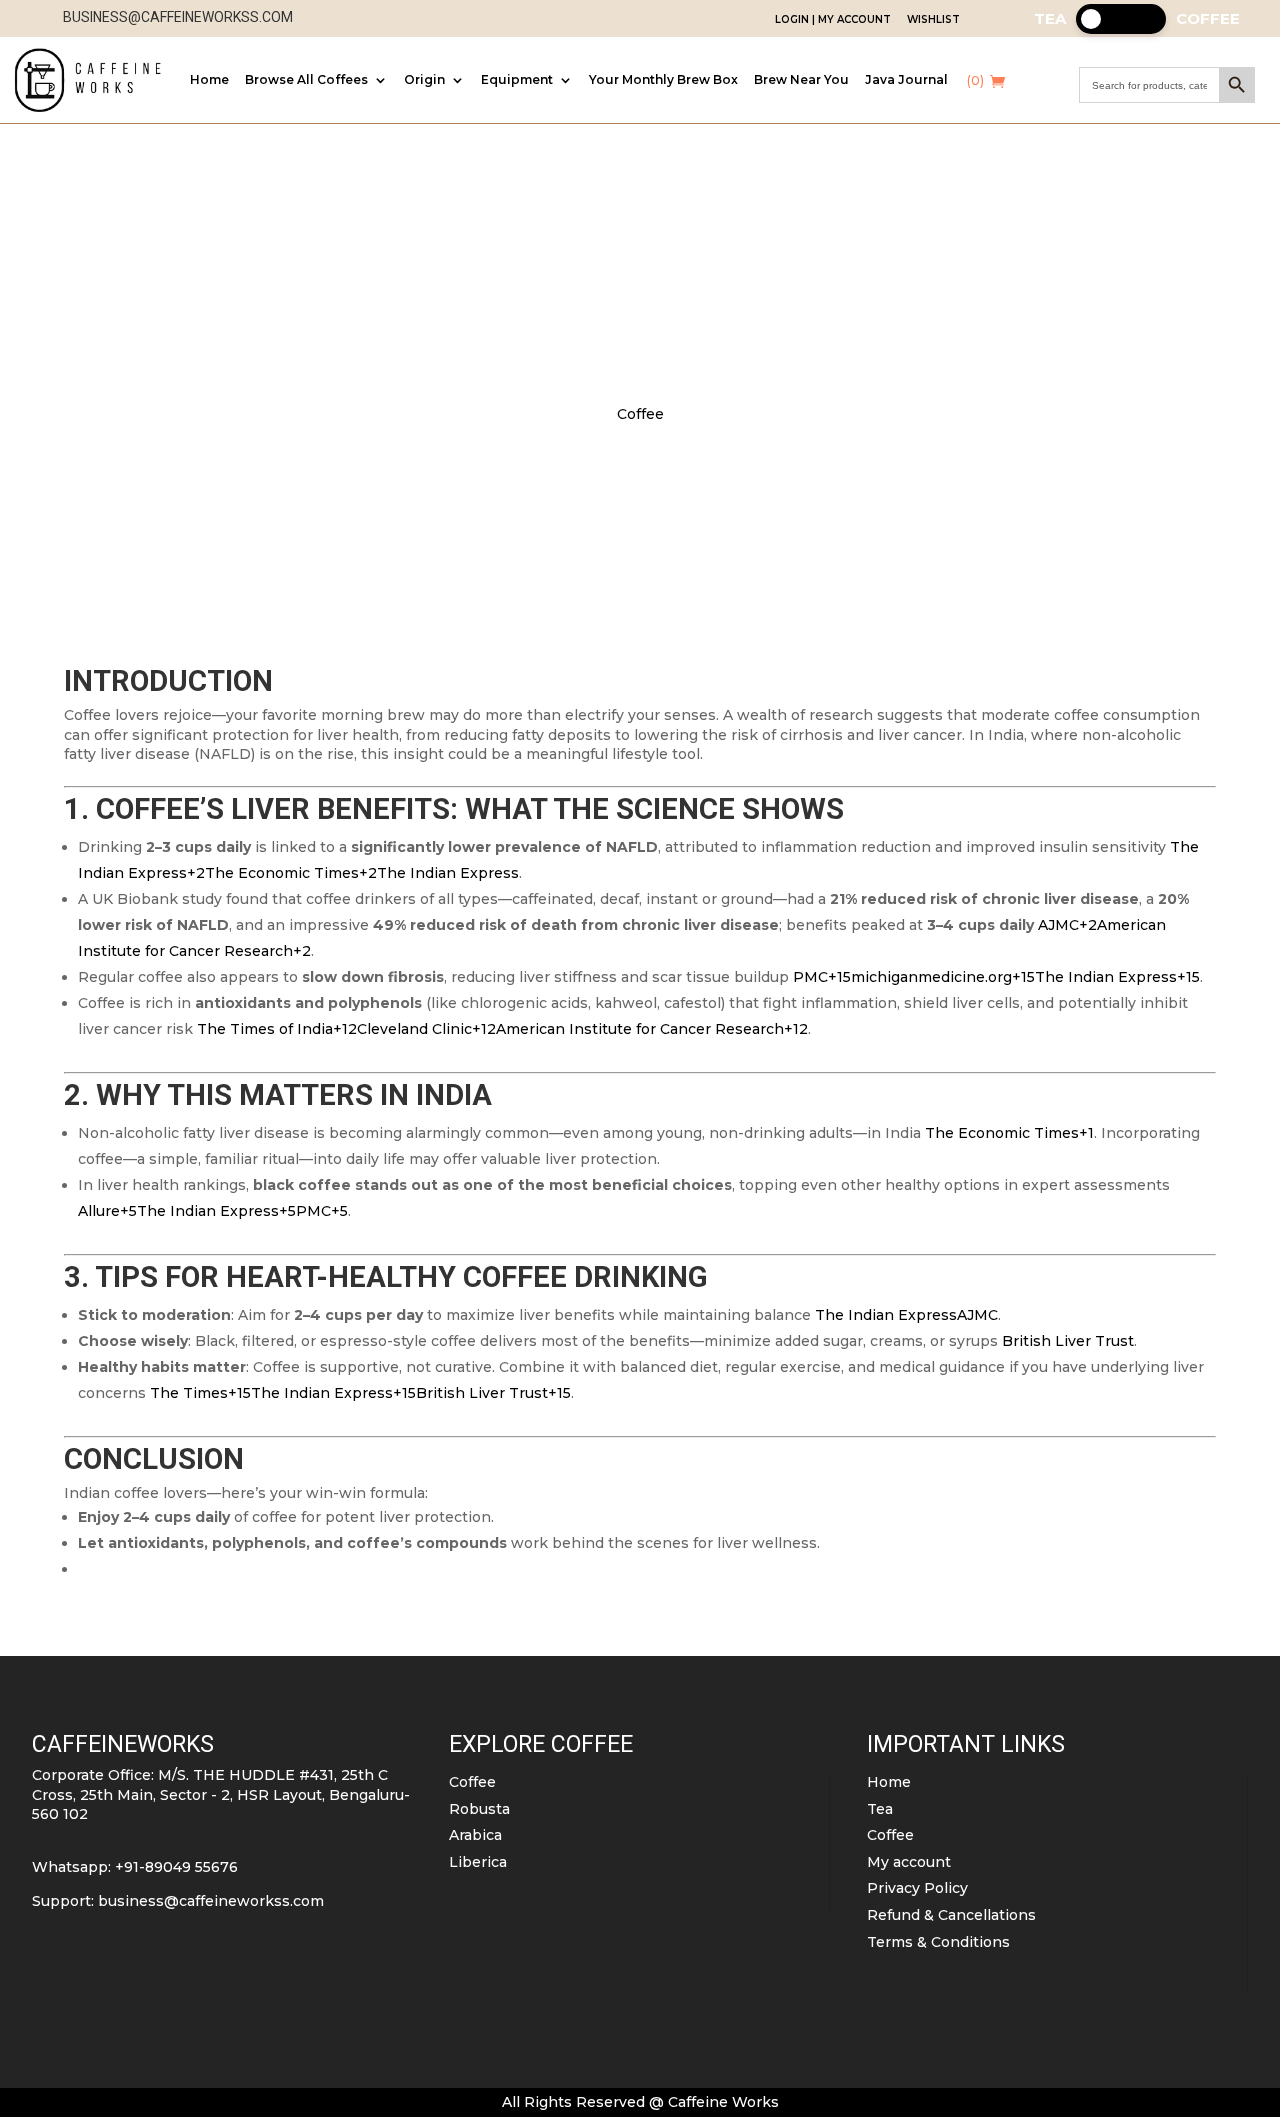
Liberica (478, 1862)
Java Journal (906, 79)
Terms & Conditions (938, 1942)
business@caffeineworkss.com (211, 1901)
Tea (880, 1809)
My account (909, 1862)
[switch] (1121, 19)
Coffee (640, 414)
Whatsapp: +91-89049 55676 (135, 1867)
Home (209, 79)
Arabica (475, 1835)
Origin (424, 79)
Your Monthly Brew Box (663, 79)
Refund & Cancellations (951, 1915)
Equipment (517, 79)
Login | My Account (833, 19)
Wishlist (933, 19)
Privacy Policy (917, 1888)
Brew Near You (801, 79)
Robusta (479, 1809)
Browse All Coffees (306, 79)
